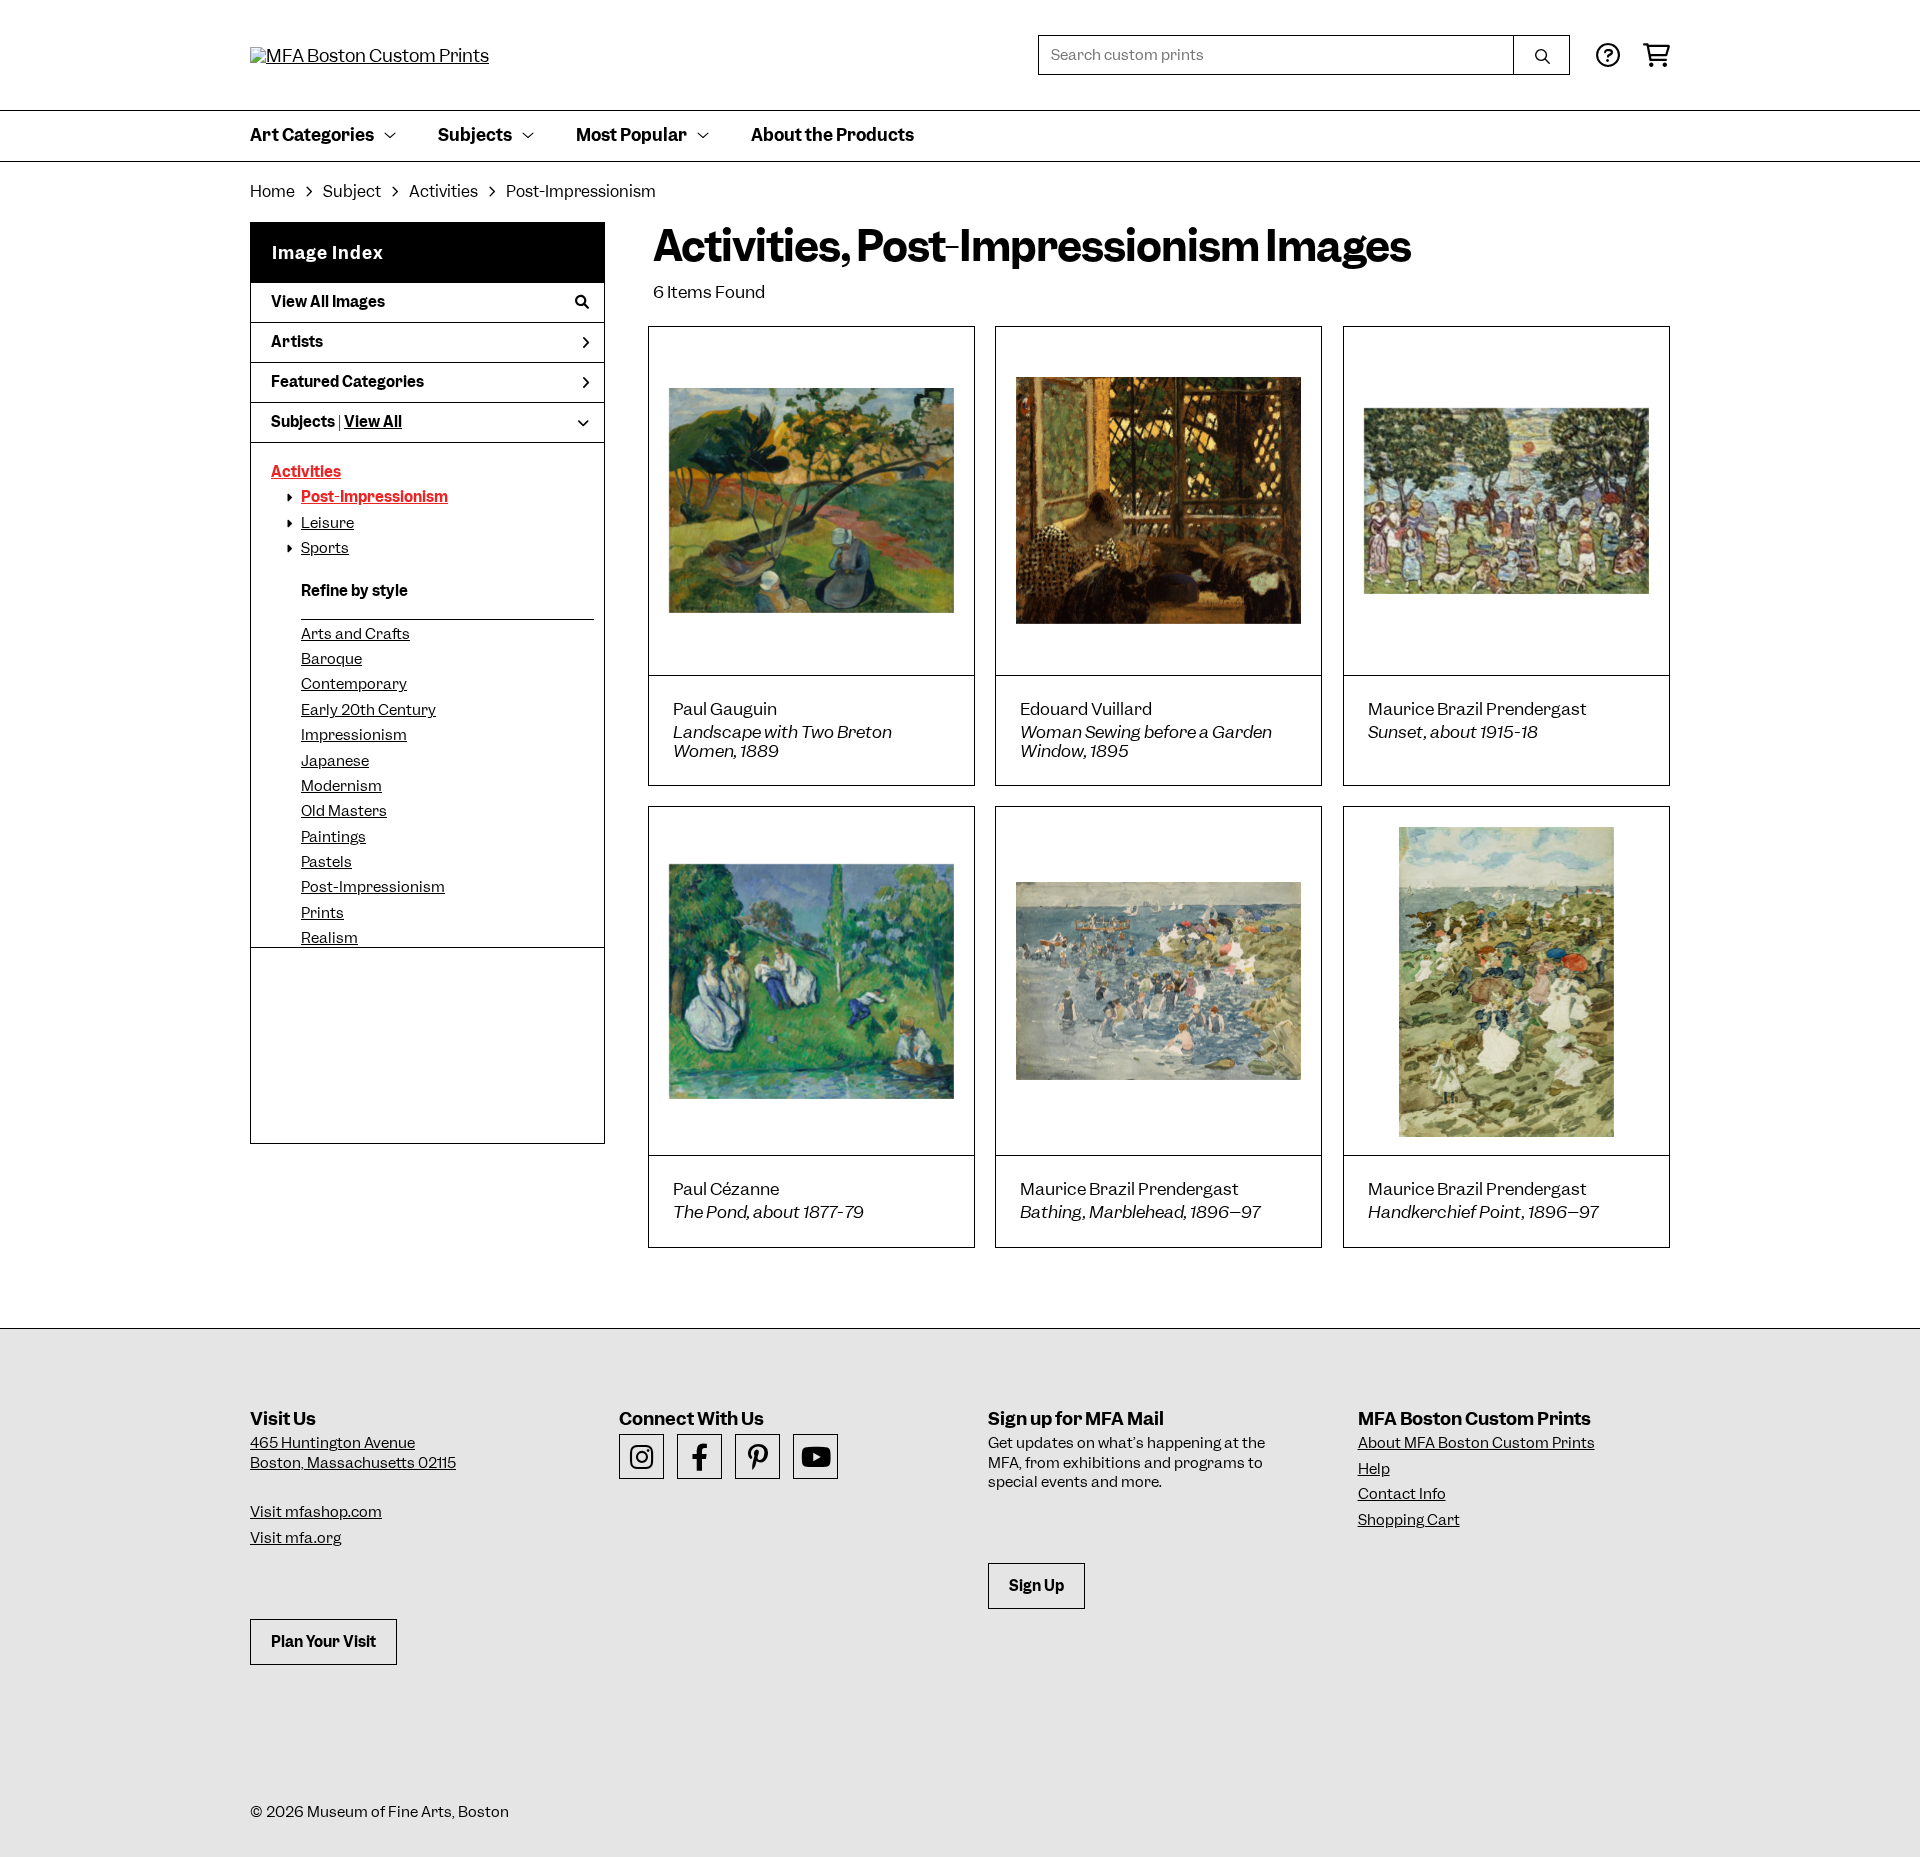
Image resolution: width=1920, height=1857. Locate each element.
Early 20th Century (368, 710)
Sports (325, 548)
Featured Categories (347, 382)
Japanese (335, 761)
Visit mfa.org (295, 1538)
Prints (322, 913)
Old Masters (344, 811)
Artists (297, 342)
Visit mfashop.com (316, 1512)
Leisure (327, 523)
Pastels (326, 862)
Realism (329, 938)
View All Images (328, 302)
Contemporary (354, 684)
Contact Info (1402, 1494)
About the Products (832, 135)
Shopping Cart (1409, 1520)
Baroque (331, 659)
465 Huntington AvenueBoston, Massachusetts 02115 (353, 1453)
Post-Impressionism (374, 497)
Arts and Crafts (355, 634)
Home (272, 191)
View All (373, 422)
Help (1374, 1469)
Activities (306, 472)
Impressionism (354, 735)
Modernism (341, 786)
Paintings (333, 837)
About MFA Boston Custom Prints (1476, 1443)
